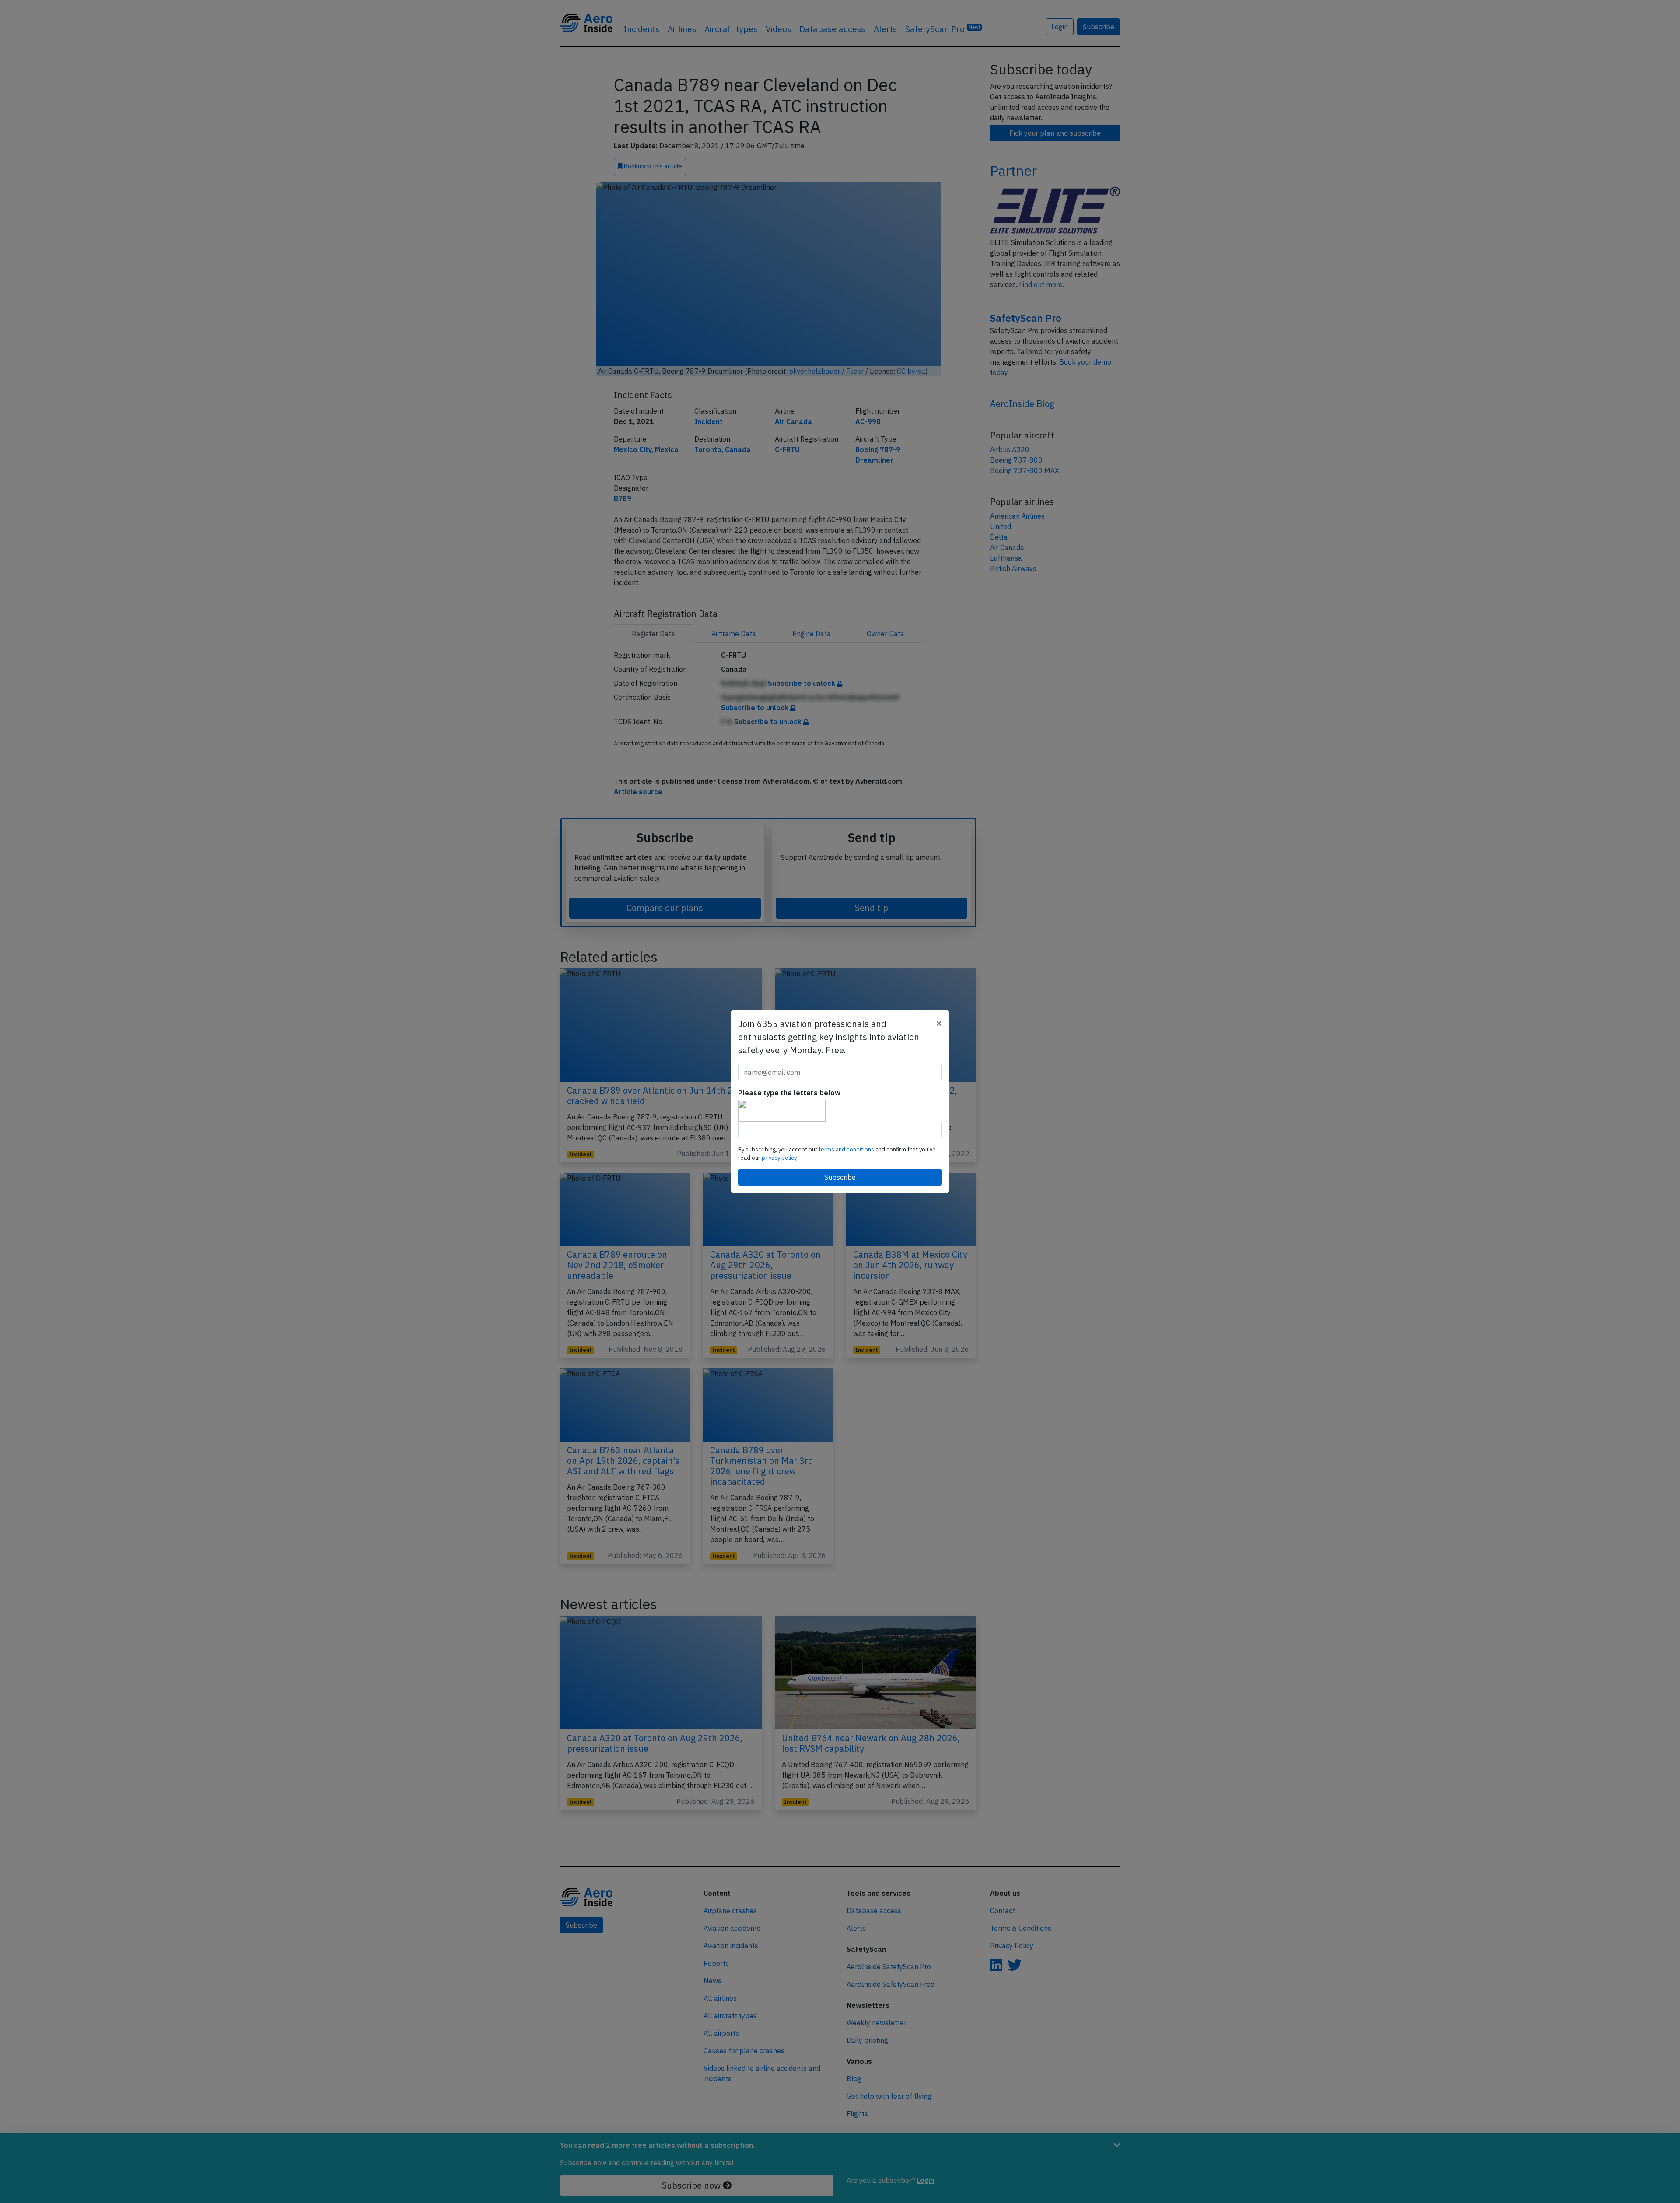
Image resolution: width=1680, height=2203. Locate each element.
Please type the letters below (789, 1093)
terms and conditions (847, 1149)
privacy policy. (780, 1158)
